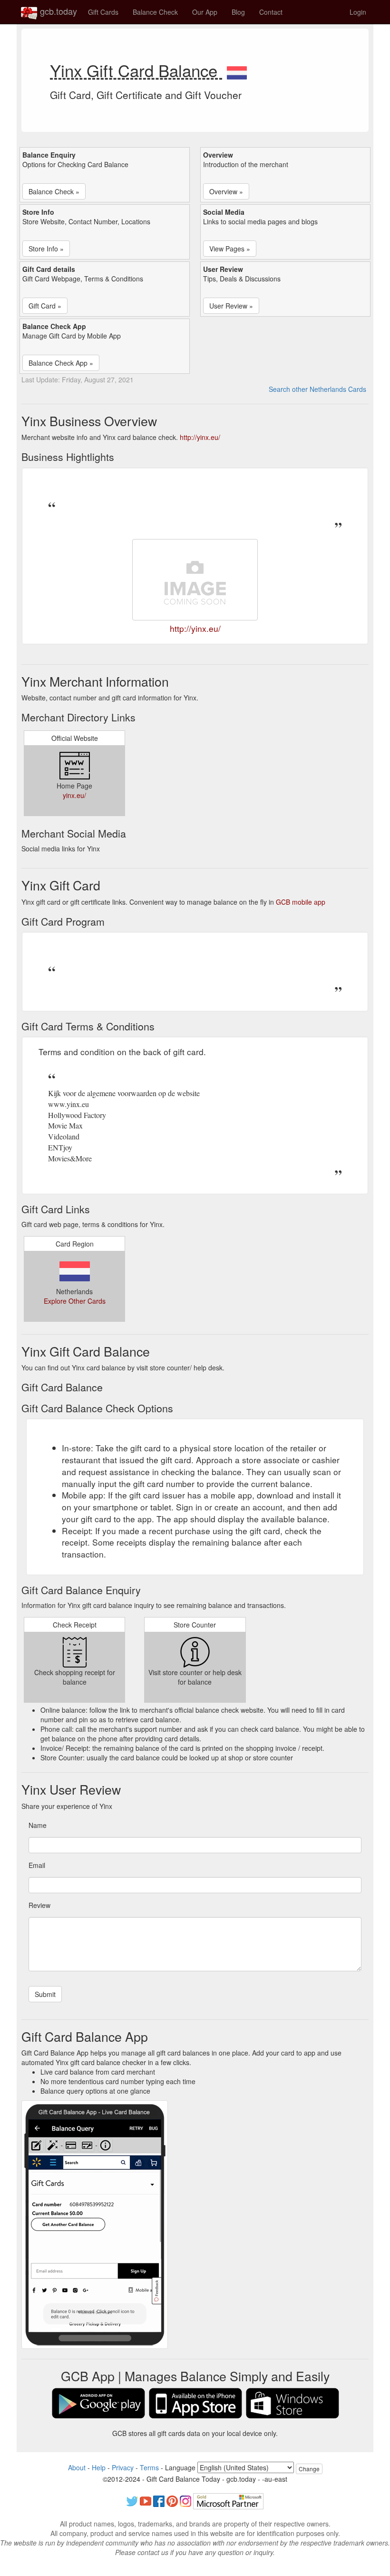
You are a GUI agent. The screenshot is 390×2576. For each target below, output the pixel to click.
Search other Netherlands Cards (317, 389)
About (77, 2467)
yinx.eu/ (74, 795)
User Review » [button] (231, 306)
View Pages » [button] (230, 249)
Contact (271, 12)
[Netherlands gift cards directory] (237, 70)
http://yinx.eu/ (200, 437)
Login (358, 12)
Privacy (123, 2467)
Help (99, 2467)
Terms (149, 2467)
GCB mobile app (301, 902)
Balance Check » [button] (54, 191)
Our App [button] (205, 12)
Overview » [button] (226, 191)
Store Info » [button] (46, 249)
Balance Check (155, 12)
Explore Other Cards (75, 1301)
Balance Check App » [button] (61, 363)
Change (309, 2469)
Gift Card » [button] (45, 306)
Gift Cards (103, 12)
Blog (238, 12)
